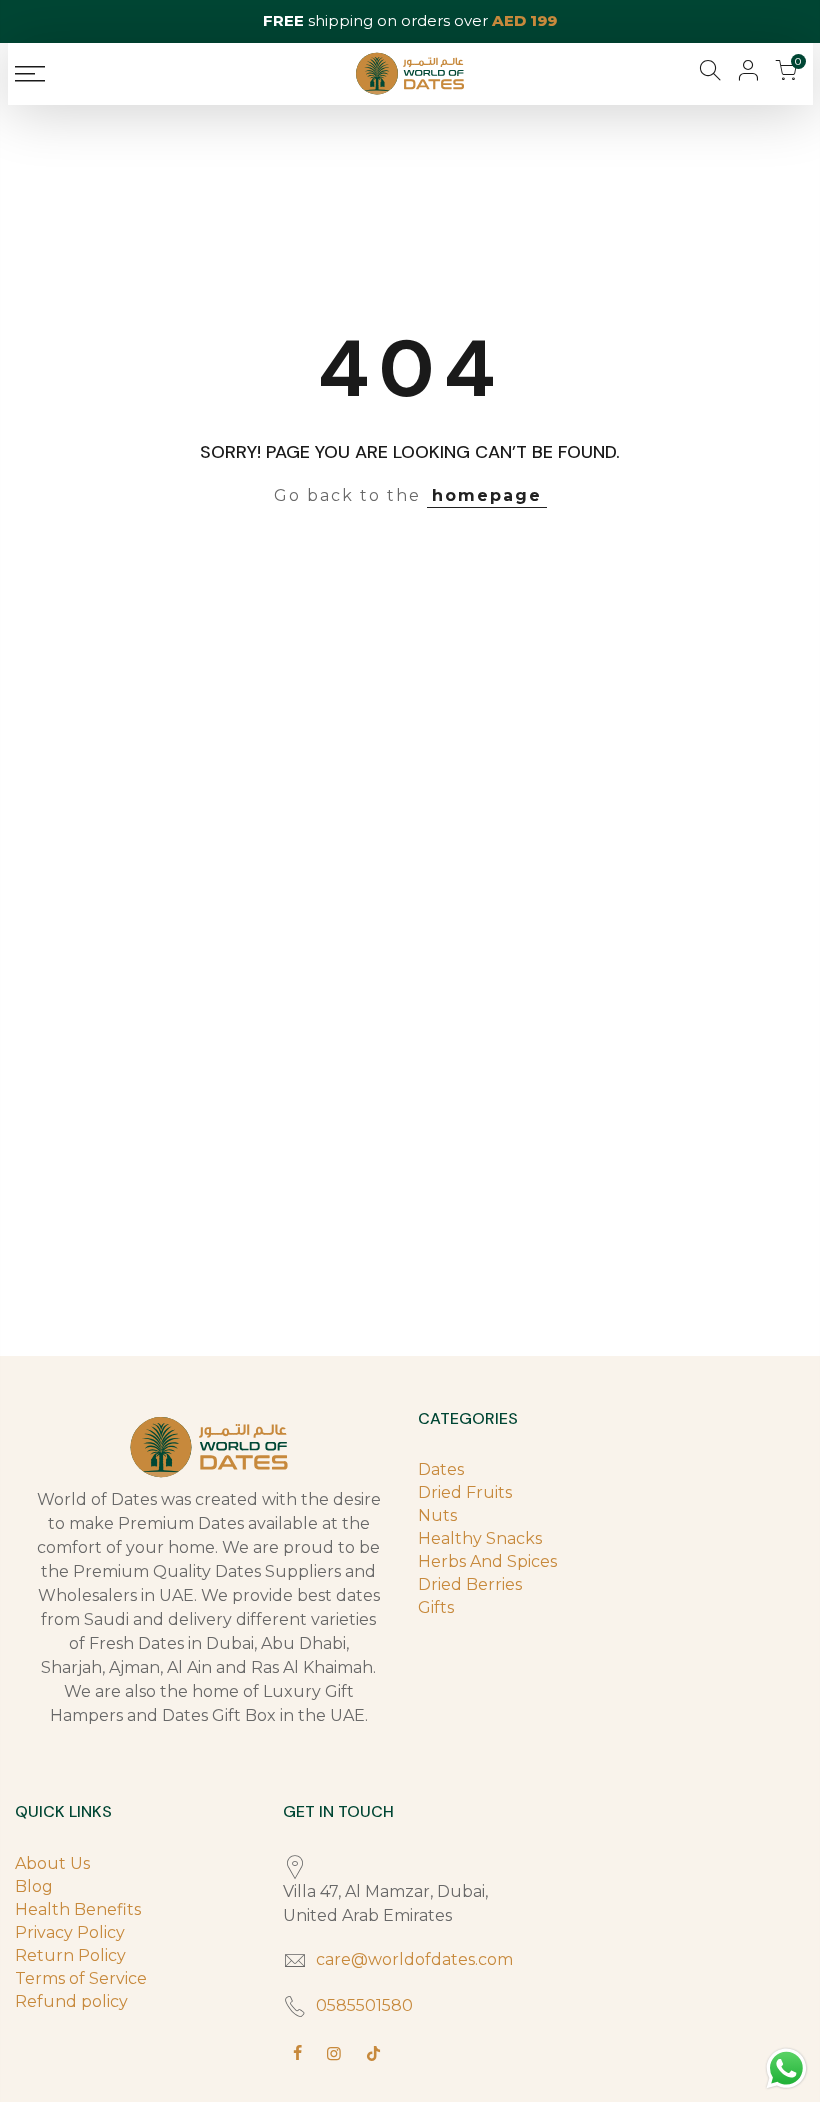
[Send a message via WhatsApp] (786, 2068)
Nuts (437, 1515)
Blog (34, 1886)
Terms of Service (81, 1978)
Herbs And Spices (487, 1561)
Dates (441, 1469)
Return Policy (70, 1955)
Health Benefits (78, 1909)
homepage (487, 495)
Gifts (436, 1607)
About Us (52, 1863)
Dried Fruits (465, 1492)
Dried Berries (470, 1584)
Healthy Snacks (480, 1538)
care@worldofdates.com (414, 1959)
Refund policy (71, 2001)
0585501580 (364, 2005)
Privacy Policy (70, 1932)
